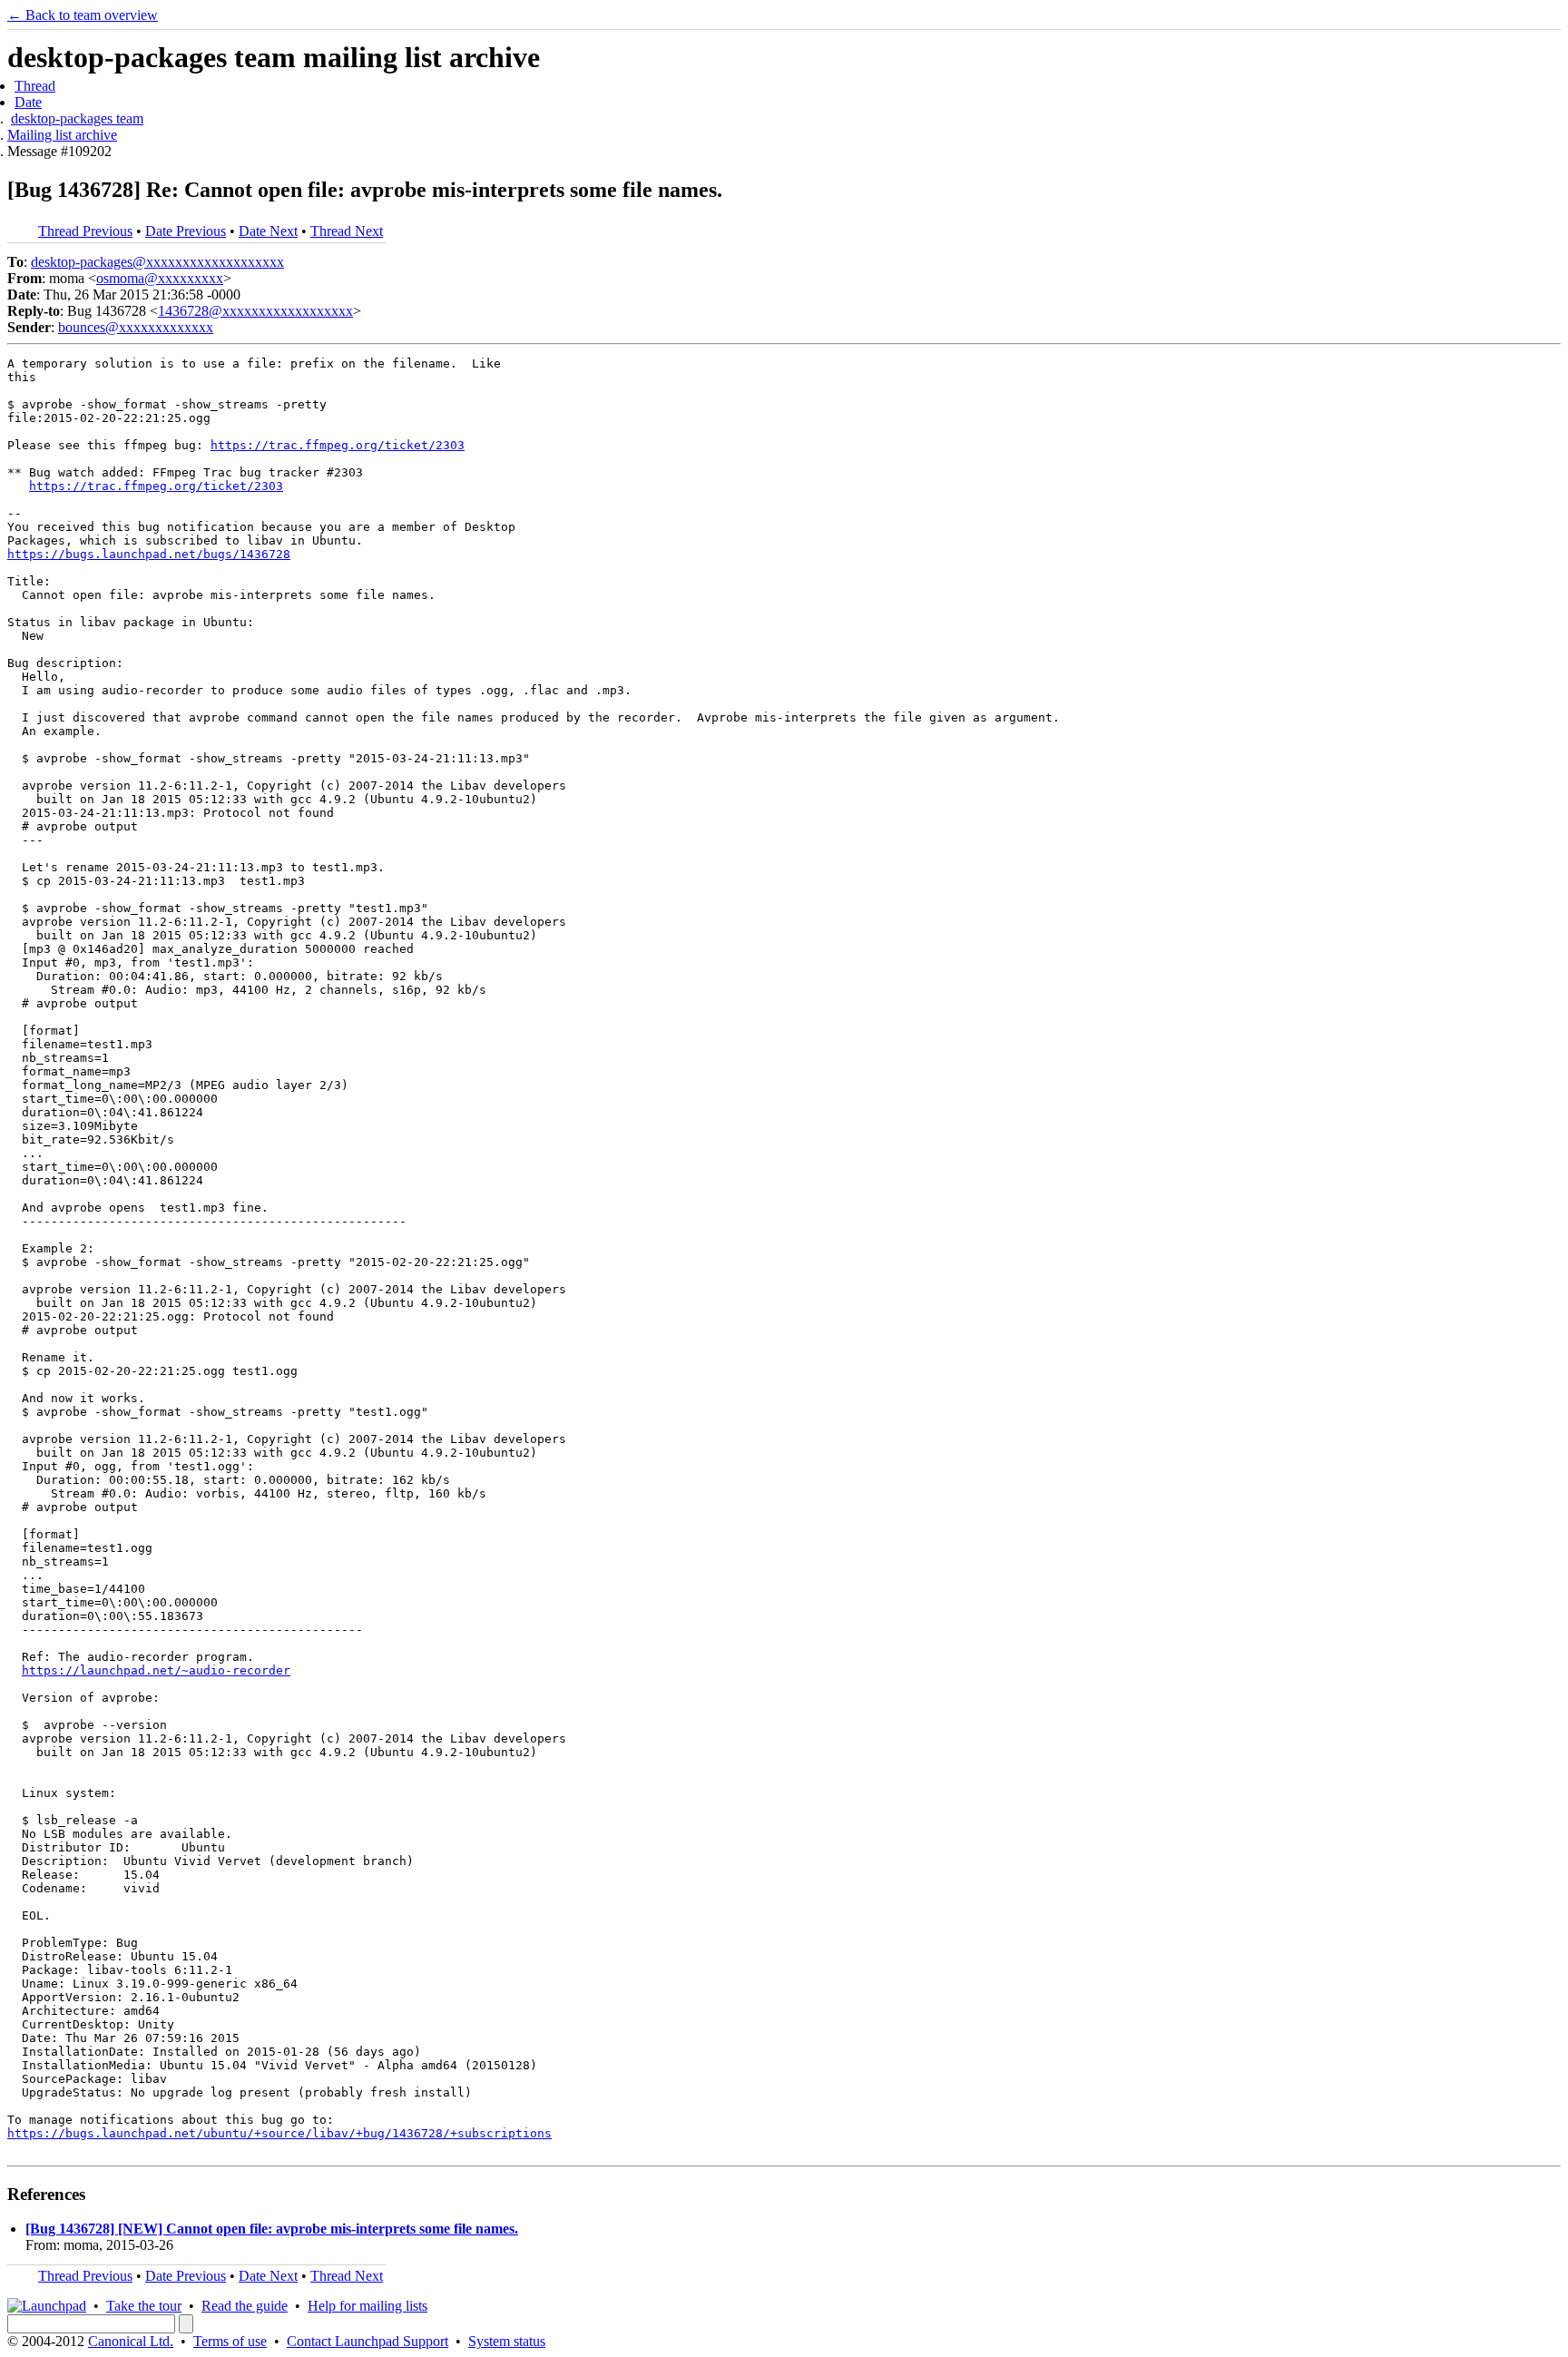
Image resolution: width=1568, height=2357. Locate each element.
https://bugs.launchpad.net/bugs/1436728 (149, 554)
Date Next (268, 231)
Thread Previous (85, 231)
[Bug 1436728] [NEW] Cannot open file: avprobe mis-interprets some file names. (272, 2229)
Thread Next (347, 231)
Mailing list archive (62, 135)
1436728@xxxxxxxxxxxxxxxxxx (255, 311)
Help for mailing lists (367, 2306)
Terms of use (230, 2341)
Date (28, 102)
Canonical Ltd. (131, 2341)
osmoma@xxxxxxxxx (160, 278)
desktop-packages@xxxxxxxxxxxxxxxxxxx (157, 262)
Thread (35, 86)
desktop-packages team (77, 118)
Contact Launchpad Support (367, 2341)
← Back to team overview (83, 15)
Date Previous (186, 231)
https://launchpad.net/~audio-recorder (156, 1670)
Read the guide (245, 2306)
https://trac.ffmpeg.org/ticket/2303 (338, 445)
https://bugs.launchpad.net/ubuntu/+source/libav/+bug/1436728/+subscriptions (279, 2133)
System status (507, 2341)
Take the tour (144, 2306)
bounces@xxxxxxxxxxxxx (136, 327)
